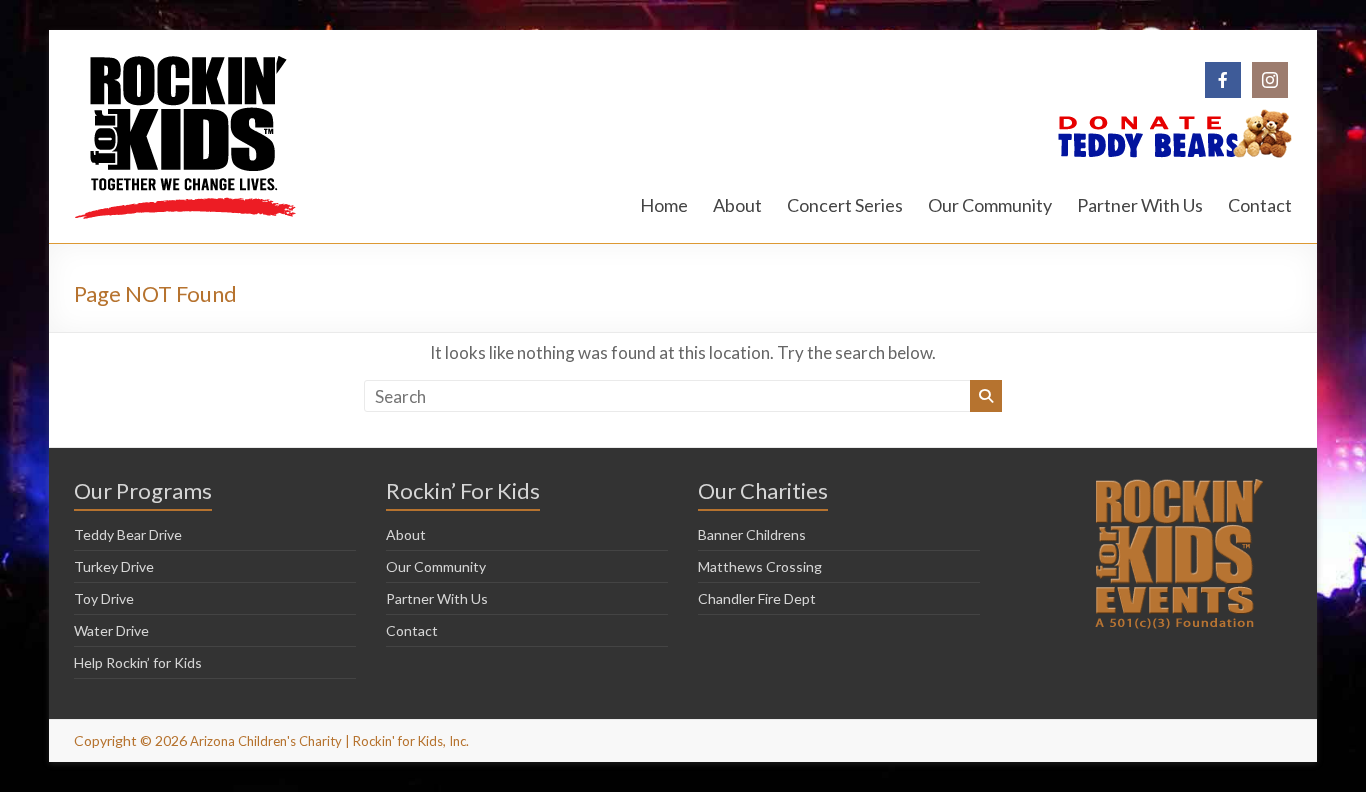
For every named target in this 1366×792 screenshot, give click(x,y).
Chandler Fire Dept (757, 598)
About (737, 205)
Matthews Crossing (760, 566)
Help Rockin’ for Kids (138, 662)
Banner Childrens (752, 534)
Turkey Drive (114, 566)
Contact (1260, 205)
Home (664, 205)
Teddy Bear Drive (128, 534)
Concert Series (845, 205)
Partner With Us (1140, 205)
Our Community (990, 205)
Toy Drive (104, 598)
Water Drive (111, 630)
